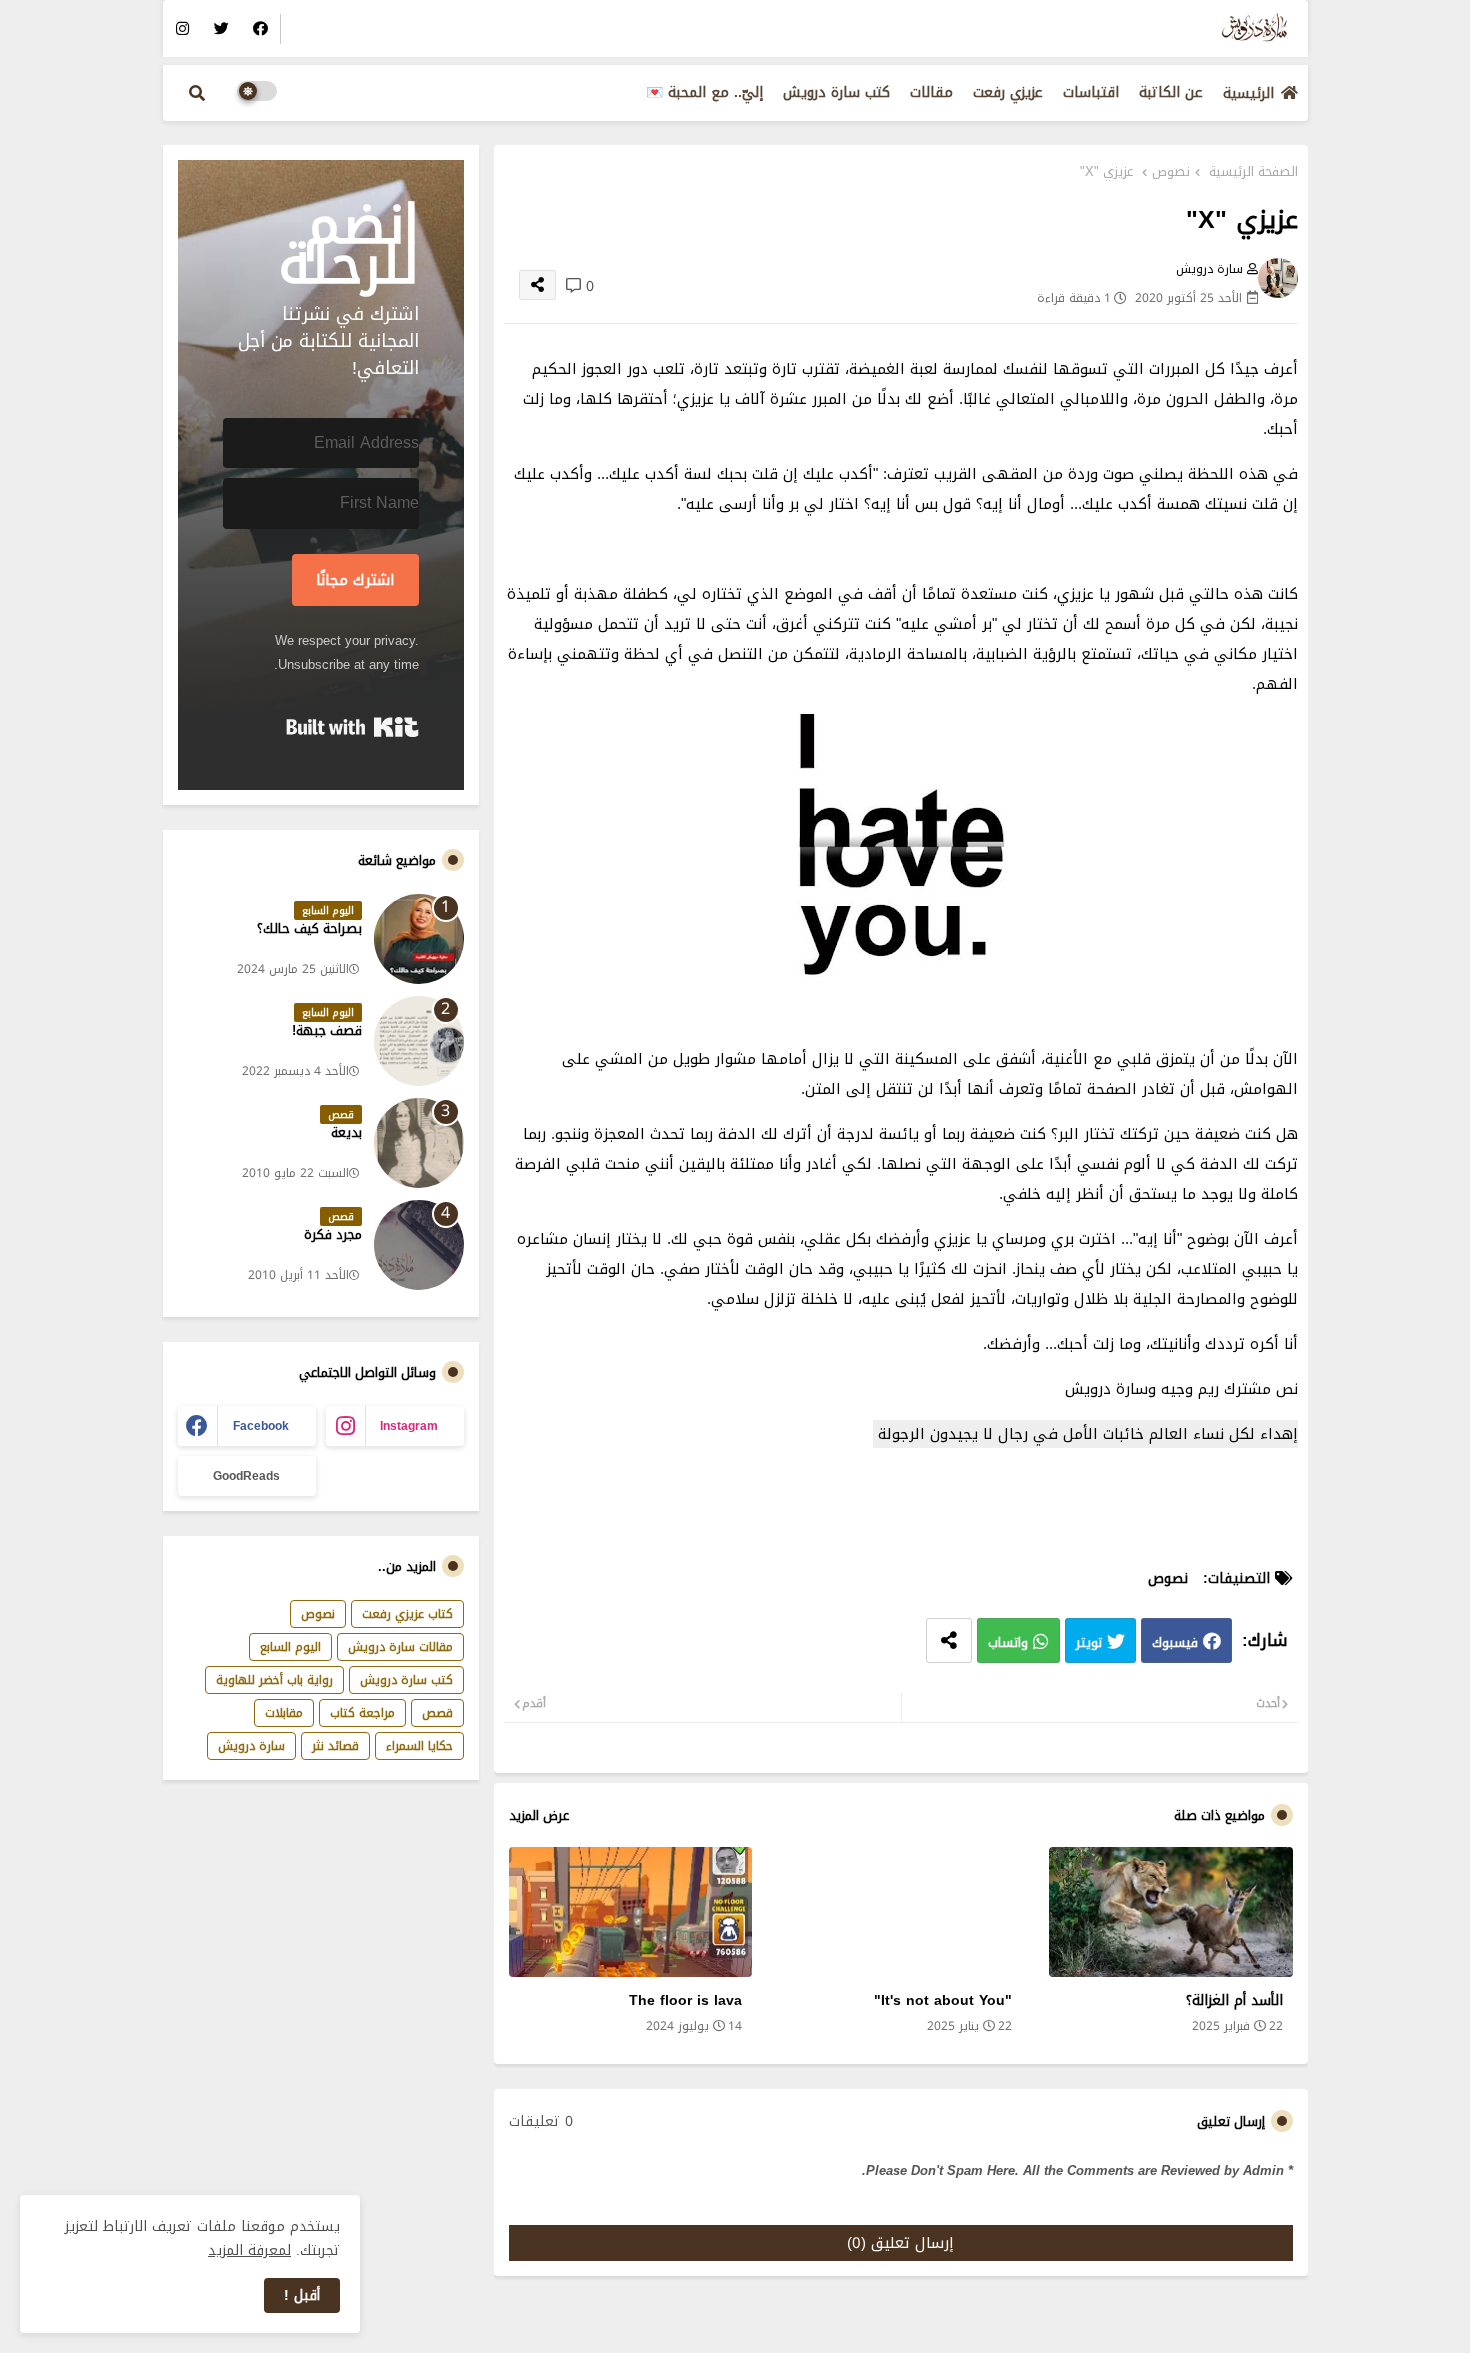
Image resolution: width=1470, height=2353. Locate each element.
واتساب (1008, 1642)
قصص (437, 1713)
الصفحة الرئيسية (1253, 172)
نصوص (1171, 172)
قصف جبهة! (327, 1031)
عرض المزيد (539, 1816)
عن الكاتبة (1171, 92)
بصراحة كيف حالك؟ (309, 929)
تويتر (1089, 1642)
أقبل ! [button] (302, 2295)
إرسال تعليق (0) (900, 2243)
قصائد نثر (335, 1746)
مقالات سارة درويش (400, 1647)
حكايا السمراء (419, 1746)
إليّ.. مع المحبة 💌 (704, 92)
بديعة (346, 1133)
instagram (409, 1426)
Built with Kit (352, 727)
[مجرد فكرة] (419, 1245)
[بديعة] (419, 1143)
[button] (197, 93)
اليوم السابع (290, 1647)
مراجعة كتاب (362, 1713)
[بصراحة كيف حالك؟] (419, 939)
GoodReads (246, 1476)
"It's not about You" (943, 2000)
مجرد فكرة (333, 1235)
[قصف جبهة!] (419, 1041)
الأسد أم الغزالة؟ (1234, 2000)
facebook (261, 1426)
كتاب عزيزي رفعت (407, 1614)
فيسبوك (1175, 1642)
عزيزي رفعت (1008, 92)
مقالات (931, 92)
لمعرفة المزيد (249, 2250)
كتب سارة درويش (836, 92)
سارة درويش (251, 1746)
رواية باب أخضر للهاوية (274, 1680)
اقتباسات (1091, 92)
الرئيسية (1248, 93)
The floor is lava (685, 2000)
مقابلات (284, 1713)
